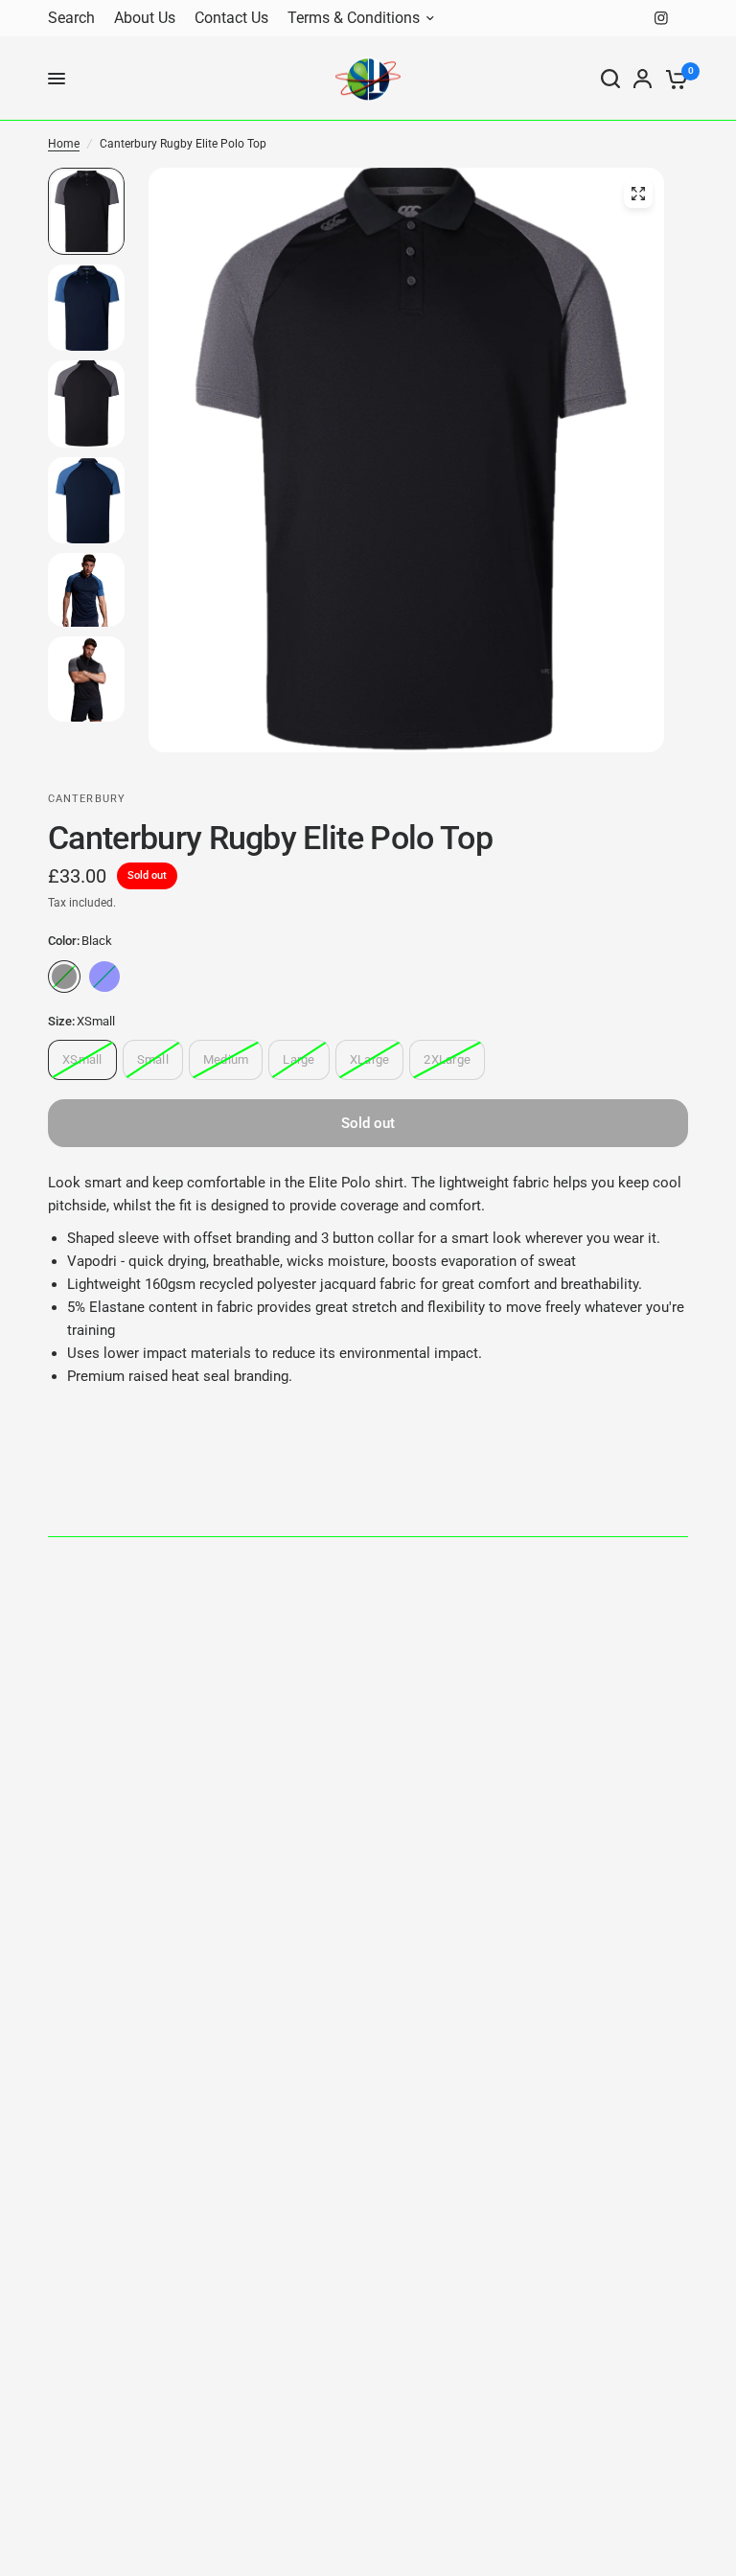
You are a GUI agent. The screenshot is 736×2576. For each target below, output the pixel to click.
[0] (673, 79)
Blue (104, 977)
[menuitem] (76, 19)
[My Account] (643, 79)
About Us (145, 18)
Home (64, 144)
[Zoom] (638, 194)
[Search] (610, 79)
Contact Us (231, 18)
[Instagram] (661, 18)
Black (64, 977)
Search (71, 18)
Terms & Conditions (354, 18)
